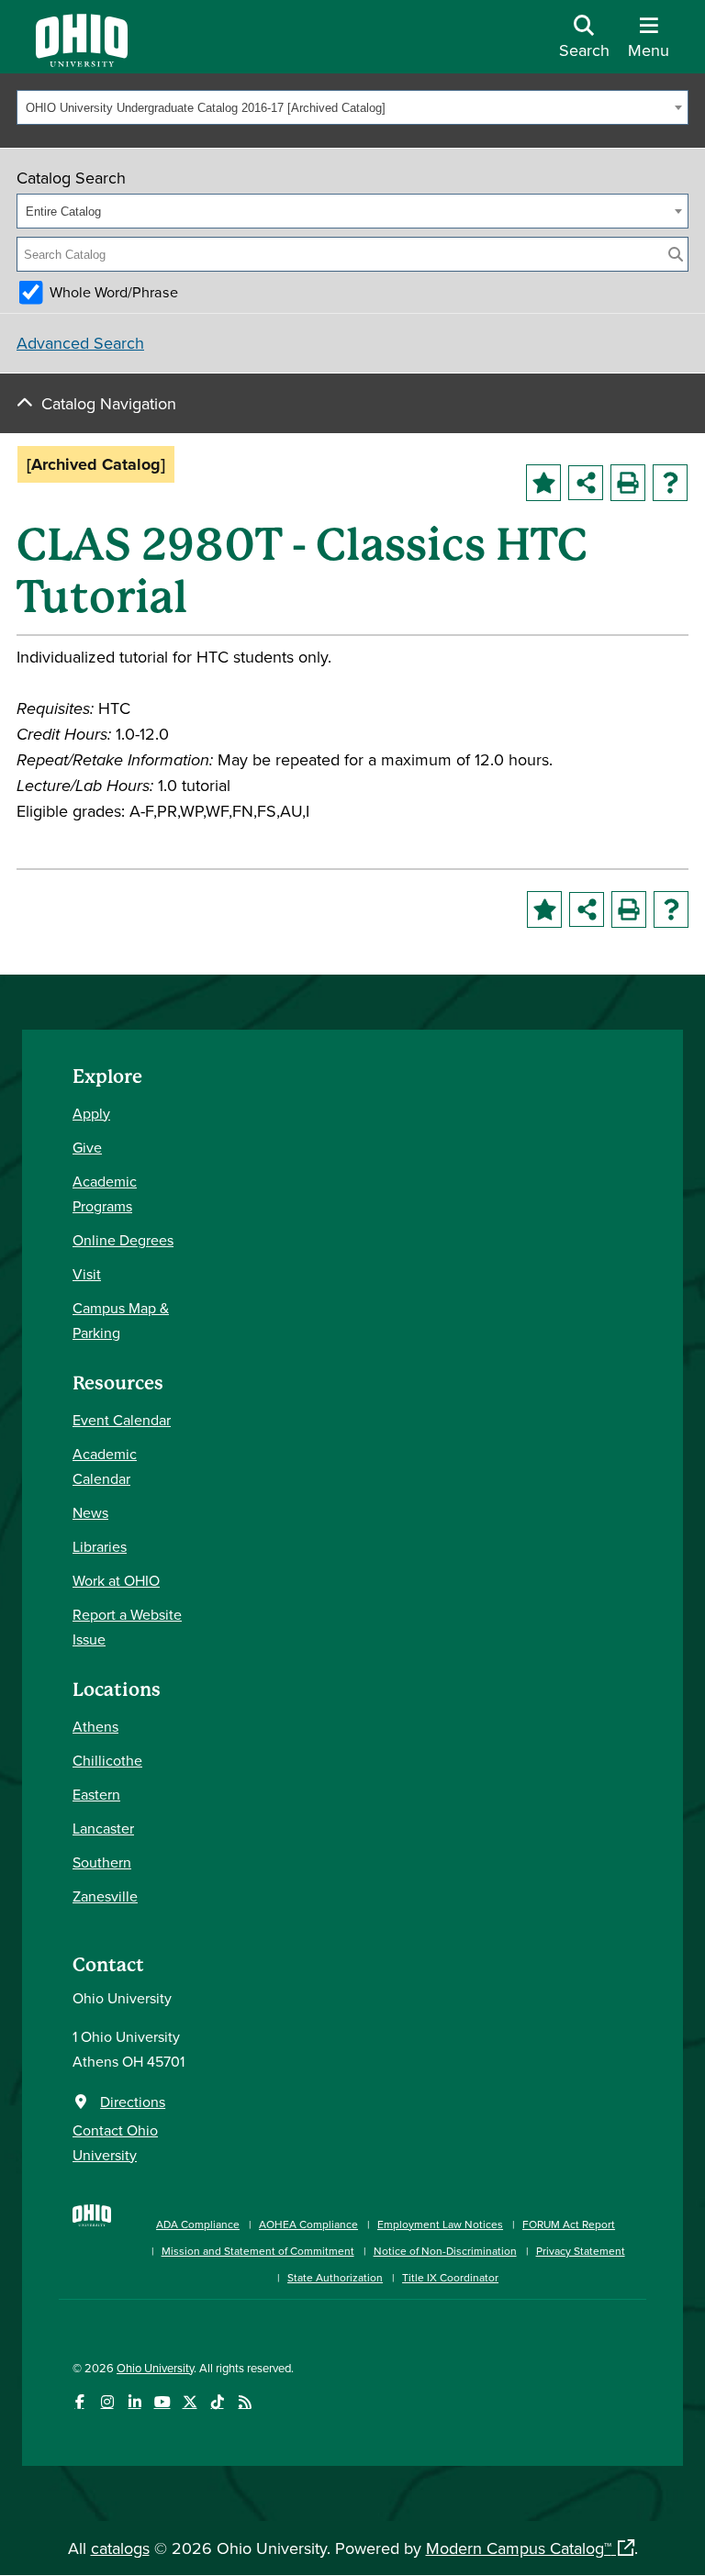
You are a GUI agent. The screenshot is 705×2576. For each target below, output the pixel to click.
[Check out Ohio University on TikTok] (217, 2402)
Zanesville (105, 1896)
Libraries (100, 1546)
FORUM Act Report (569, 2224)
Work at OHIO (116, 1580)
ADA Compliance (198, 2224)
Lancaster (103, 1828)
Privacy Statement (581, 2251)
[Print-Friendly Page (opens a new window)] (628, 483)
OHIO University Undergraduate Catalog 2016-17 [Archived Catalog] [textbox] (206, 108)
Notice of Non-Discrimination (445, 2251)
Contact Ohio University (115, 2142)
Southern (102, 1862)
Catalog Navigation (109, 403)
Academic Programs (105, 1193)
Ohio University (155, 2368)
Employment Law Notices (440, 2224)
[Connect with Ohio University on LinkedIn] (134, 2402)
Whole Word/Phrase (114, 292)
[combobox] (352, 107)
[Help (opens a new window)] (670, 483)
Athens (95, 1726)
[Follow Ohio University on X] (190, 2402)
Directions (133, 2102)
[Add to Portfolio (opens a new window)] (543, 483)
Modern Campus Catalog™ (519, 2548)
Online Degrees (123, 1240)
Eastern (96, 1794)
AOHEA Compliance (308, 2224)
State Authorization (335, 2277)
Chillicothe (107, 1760)
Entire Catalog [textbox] (63, 212)
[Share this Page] (586, 483)
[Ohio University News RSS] (245, 2402)
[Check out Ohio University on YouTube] (162, 2402)
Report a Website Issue (127, 1627)
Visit (87, 1274)
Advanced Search (80, 343)
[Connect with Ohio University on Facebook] (79, 2402)
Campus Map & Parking (121, 1320)
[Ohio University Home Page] (92, 2241)
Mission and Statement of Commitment (258, 2251)
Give (87, 1147)
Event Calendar (122, 1420)
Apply (91, 1113)
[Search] (676, 254)
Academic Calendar (105, 1466)
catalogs (120, 2548)
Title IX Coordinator (450, 2277)
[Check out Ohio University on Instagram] (107, 2402)
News (90, 1512)
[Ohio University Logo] (82, 61)
